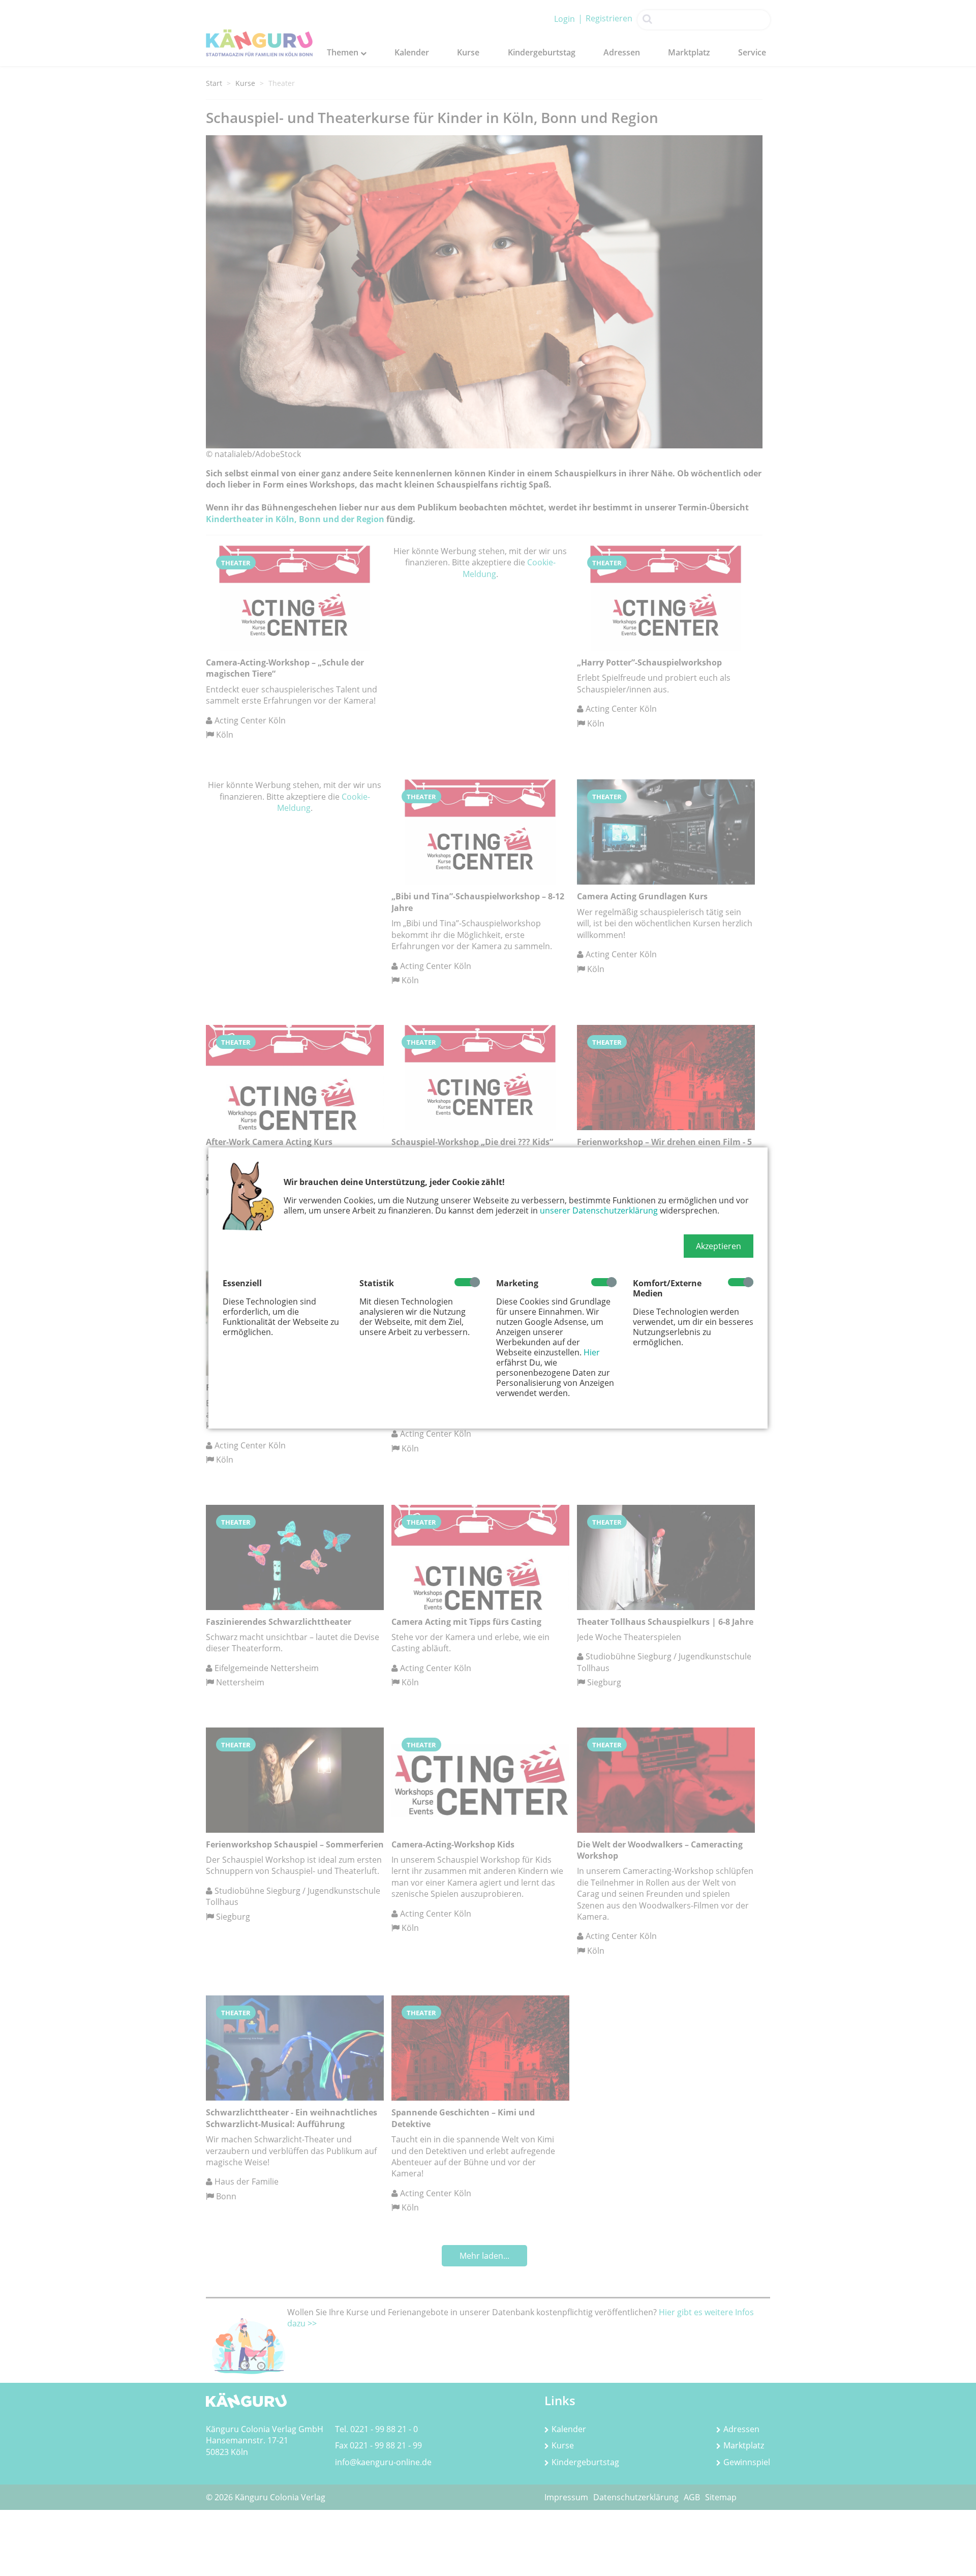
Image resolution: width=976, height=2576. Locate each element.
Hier (592, 1352)
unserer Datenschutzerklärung (599, 1210)
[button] (719, 1246)
